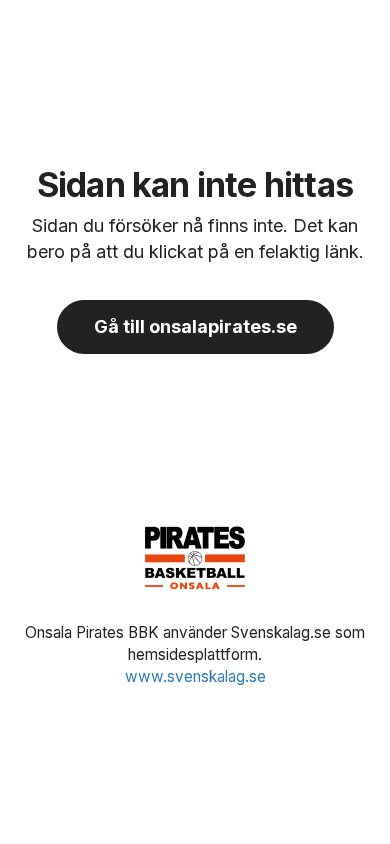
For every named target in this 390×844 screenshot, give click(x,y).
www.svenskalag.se (195, 676)
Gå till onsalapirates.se (195, 326)
